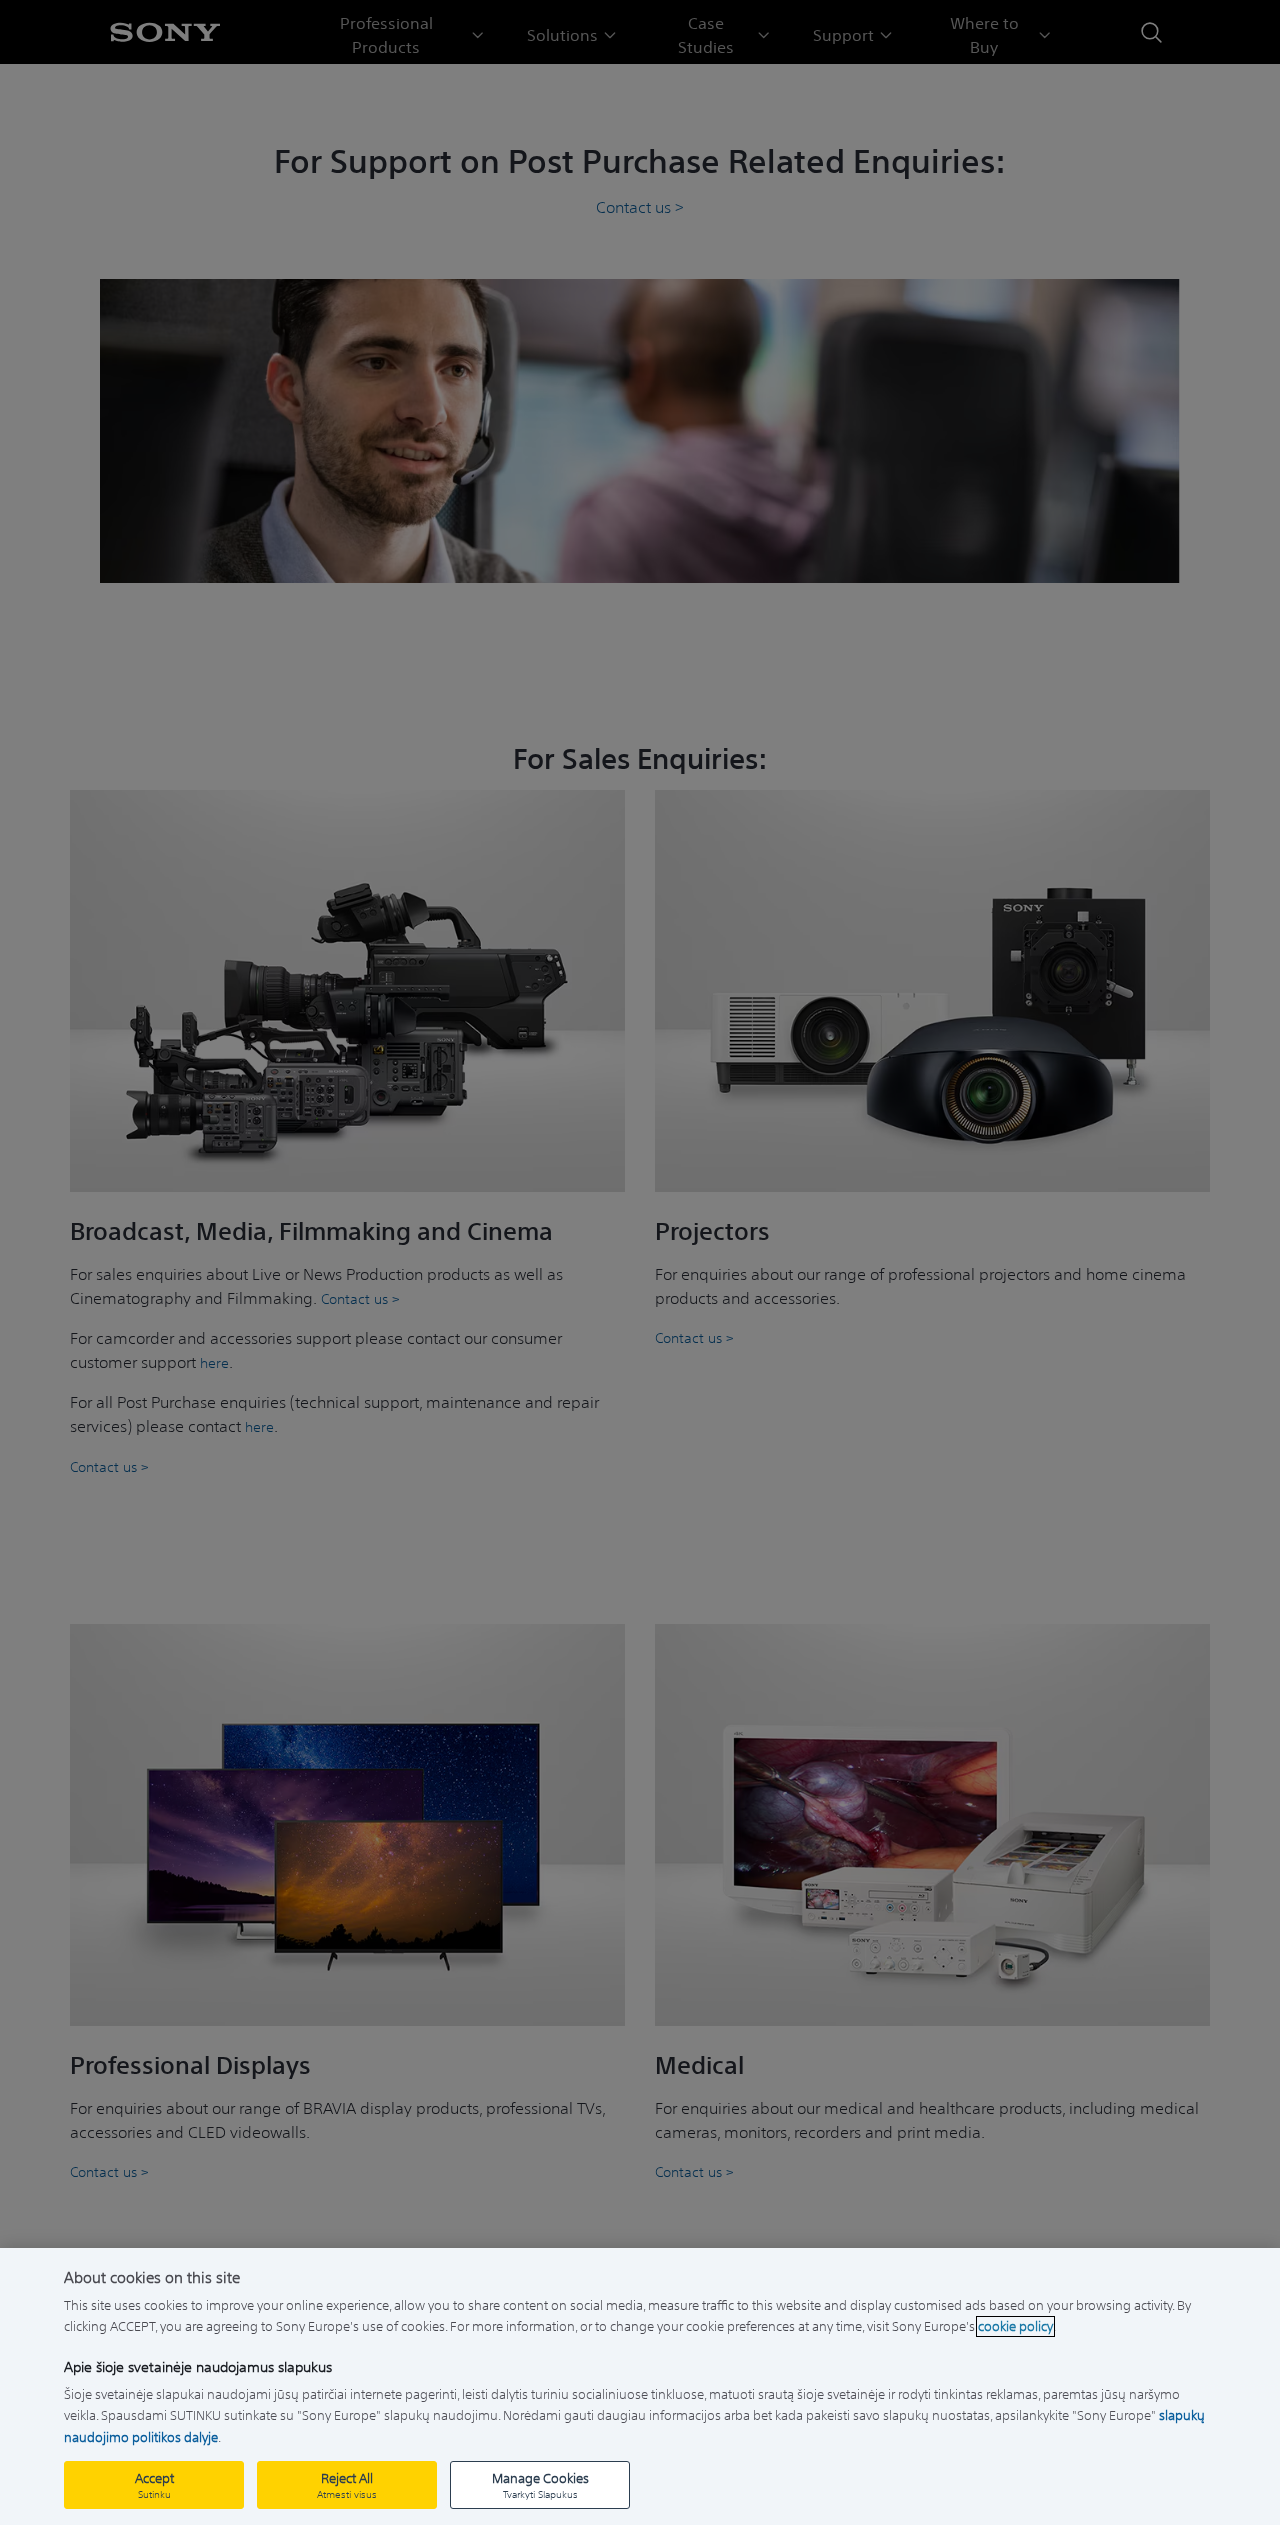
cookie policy (1015, 2326)
